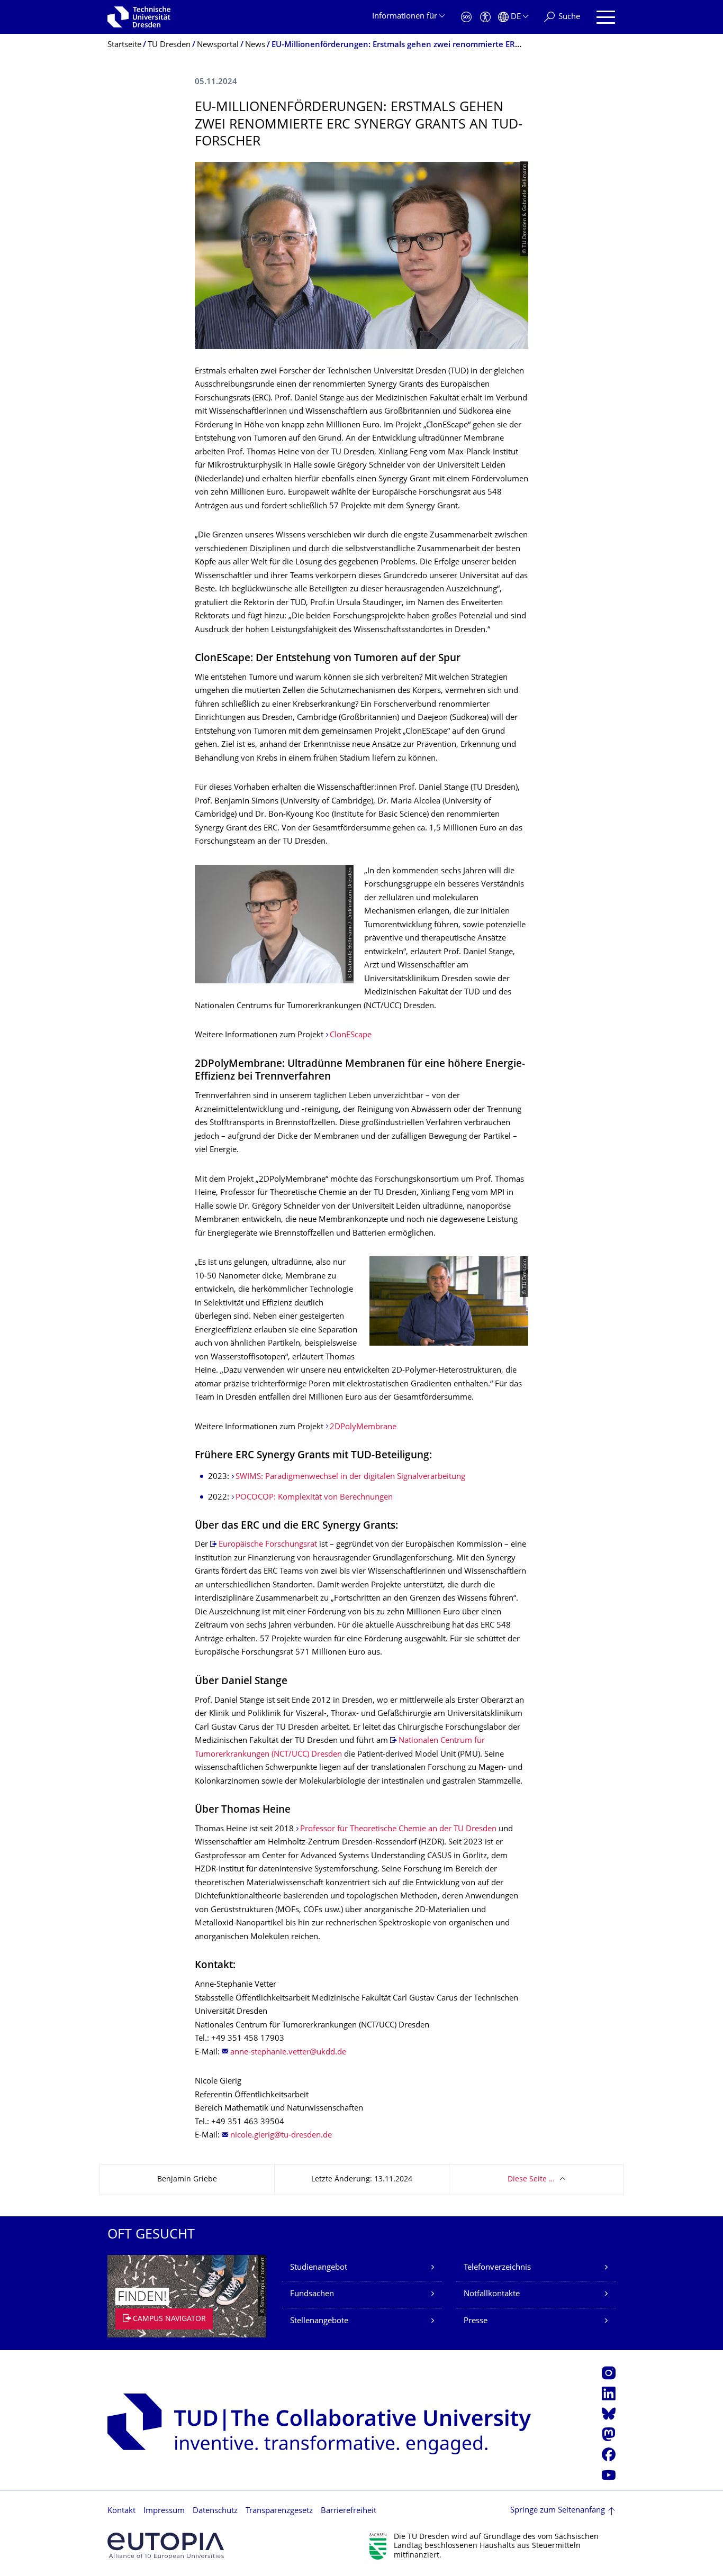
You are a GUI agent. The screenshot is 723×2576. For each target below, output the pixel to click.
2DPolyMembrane (363, 1427)
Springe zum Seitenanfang (558, 2511)
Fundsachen (312, 2294)
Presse (476, 2321)
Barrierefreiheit (349, 2511)
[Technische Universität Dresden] (139, 17)
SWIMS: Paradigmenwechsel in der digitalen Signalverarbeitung (350, 1477)
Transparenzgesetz (279, 2511)
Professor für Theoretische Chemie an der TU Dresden (398, 1829)
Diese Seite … (531, 2180)
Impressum (164, 2511)
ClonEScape (351, 1035)
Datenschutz (215, 2511)
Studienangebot (319, 2268)
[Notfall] (466, 17)
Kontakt (121, 2511)
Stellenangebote (319, 2321)
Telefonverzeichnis (497, 2268)
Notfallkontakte (492, 2294)
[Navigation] (606, 17)
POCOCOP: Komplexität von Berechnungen (314, 1498)
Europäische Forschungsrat (268, 1545)
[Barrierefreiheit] (485, 17)
